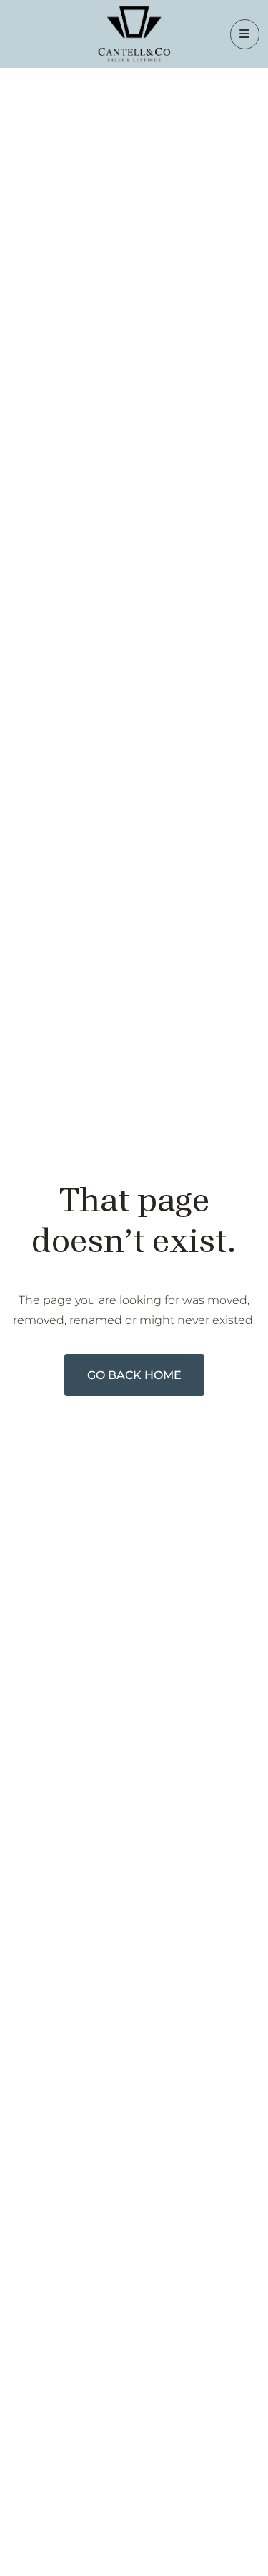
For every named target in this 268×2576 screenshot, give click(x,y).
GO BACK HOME (134, 1375)
